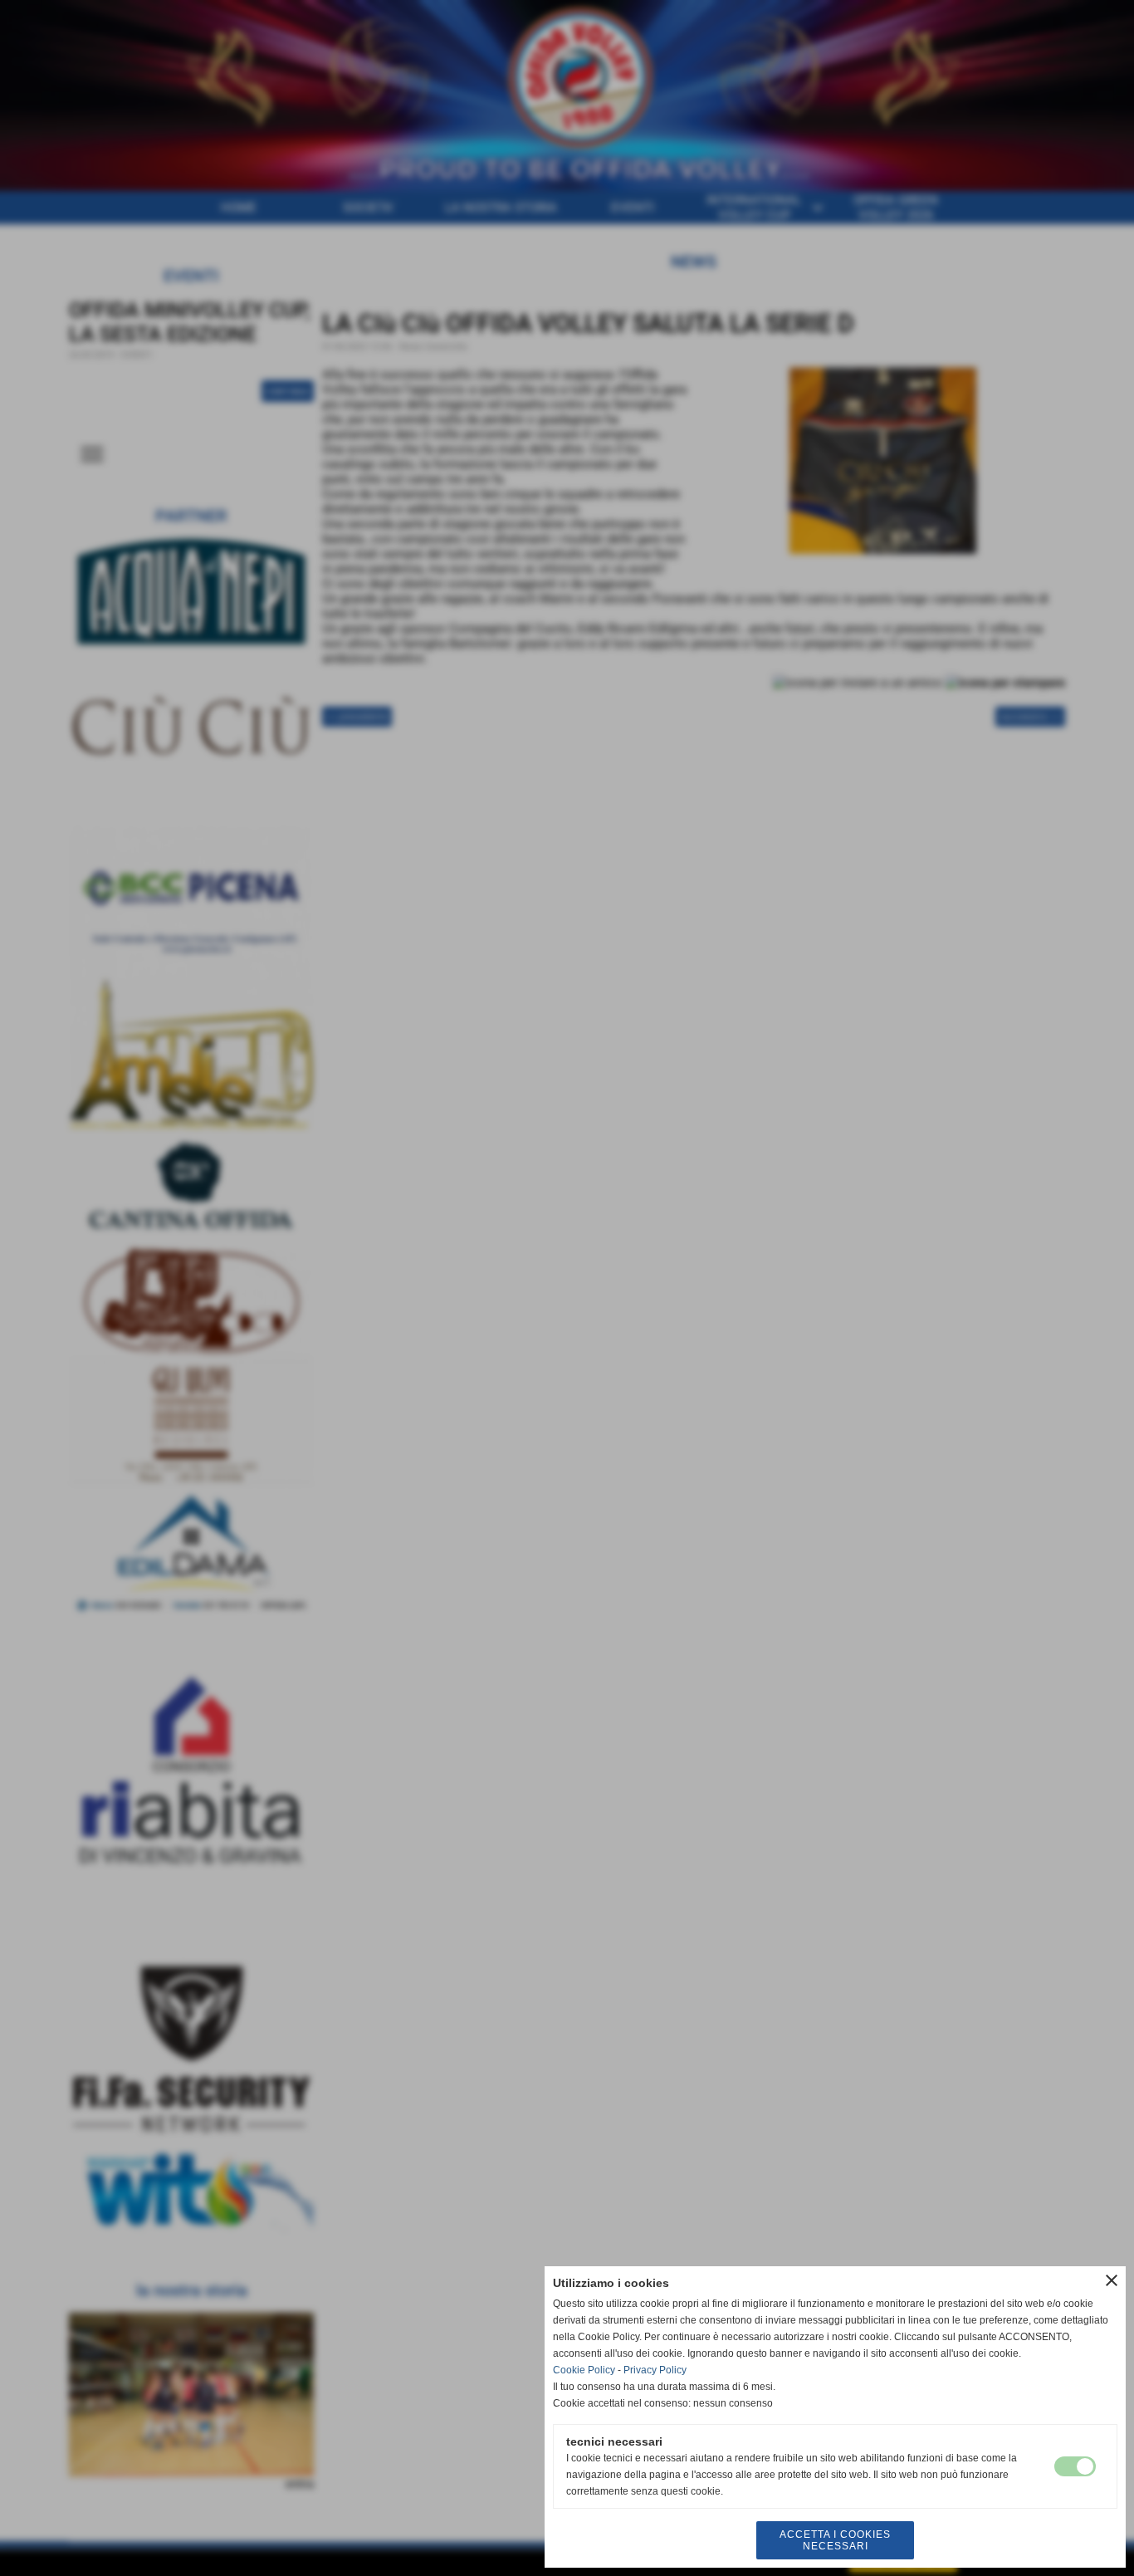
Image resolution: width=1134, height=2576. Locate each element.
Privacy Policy (655, 2370)
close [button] (1112, 2280)
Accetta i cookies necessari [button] (835, 2540)
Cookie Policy (584, 2370)
